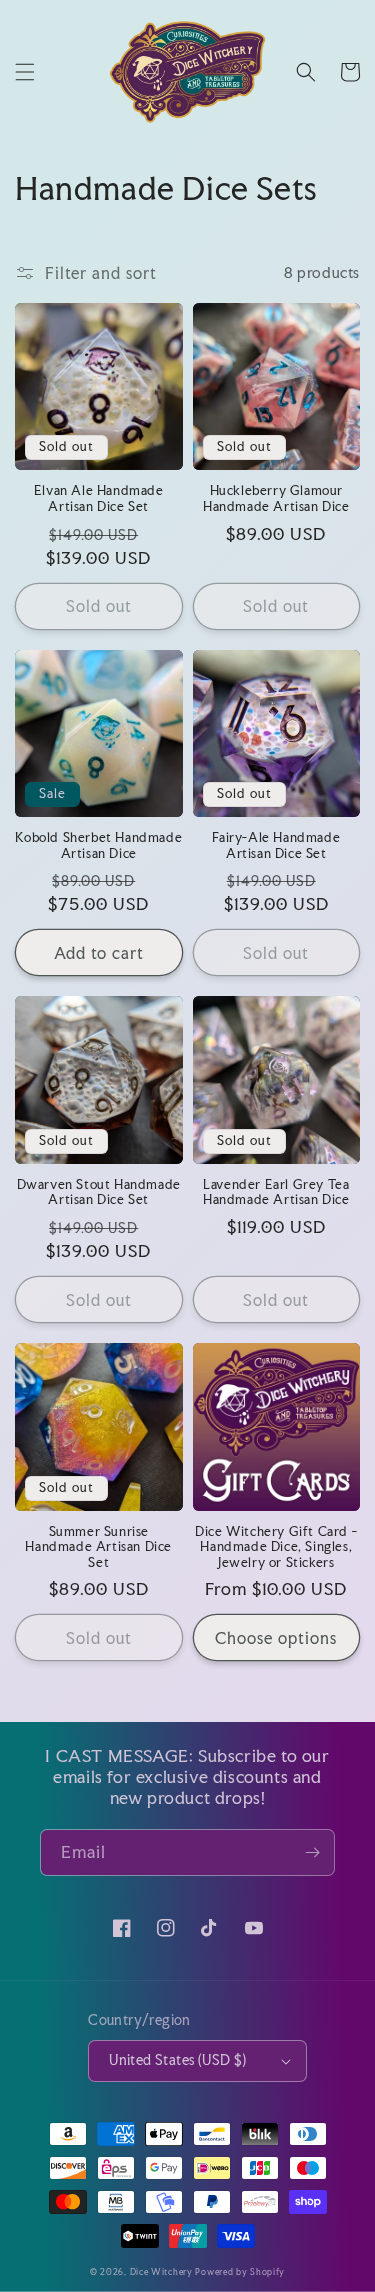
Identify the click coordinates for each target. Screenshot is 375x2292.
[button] (25, 72)
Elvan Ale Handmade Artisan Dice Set (99, 498)
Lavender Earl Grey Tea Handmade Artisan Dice (276, 1192)
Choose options (276, 1638)
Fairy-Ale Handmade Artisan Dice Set (276, 845)
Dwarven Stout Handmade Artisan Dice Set (99, 1192)
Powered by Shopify (240, 2271)
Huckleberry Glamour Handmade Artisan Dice (276, 498)
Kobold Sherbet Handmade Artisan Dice (98, 845)
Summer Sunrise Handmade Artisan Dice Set (98, 1547)
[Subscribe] (312, 1852)
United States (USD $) (177, 2060)
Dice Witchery (161, 2271)
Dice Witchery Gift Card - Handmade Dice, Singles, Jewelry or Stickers (276, 1547)
